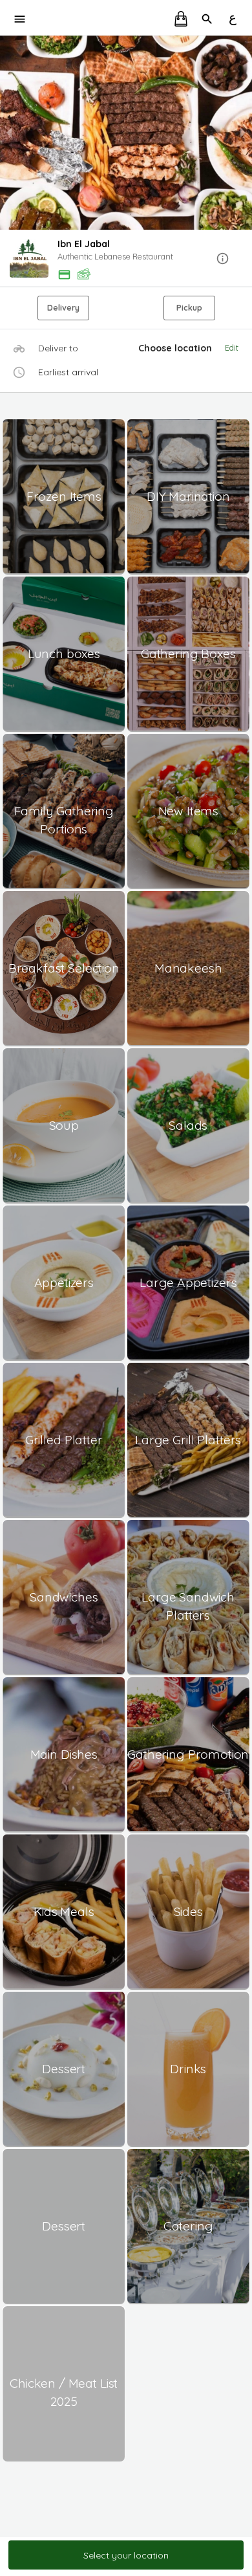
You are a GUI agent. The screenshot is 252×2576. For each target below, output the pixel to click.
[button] (126, 259)
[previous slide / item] (9, 133)
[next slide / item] (243, 133)
